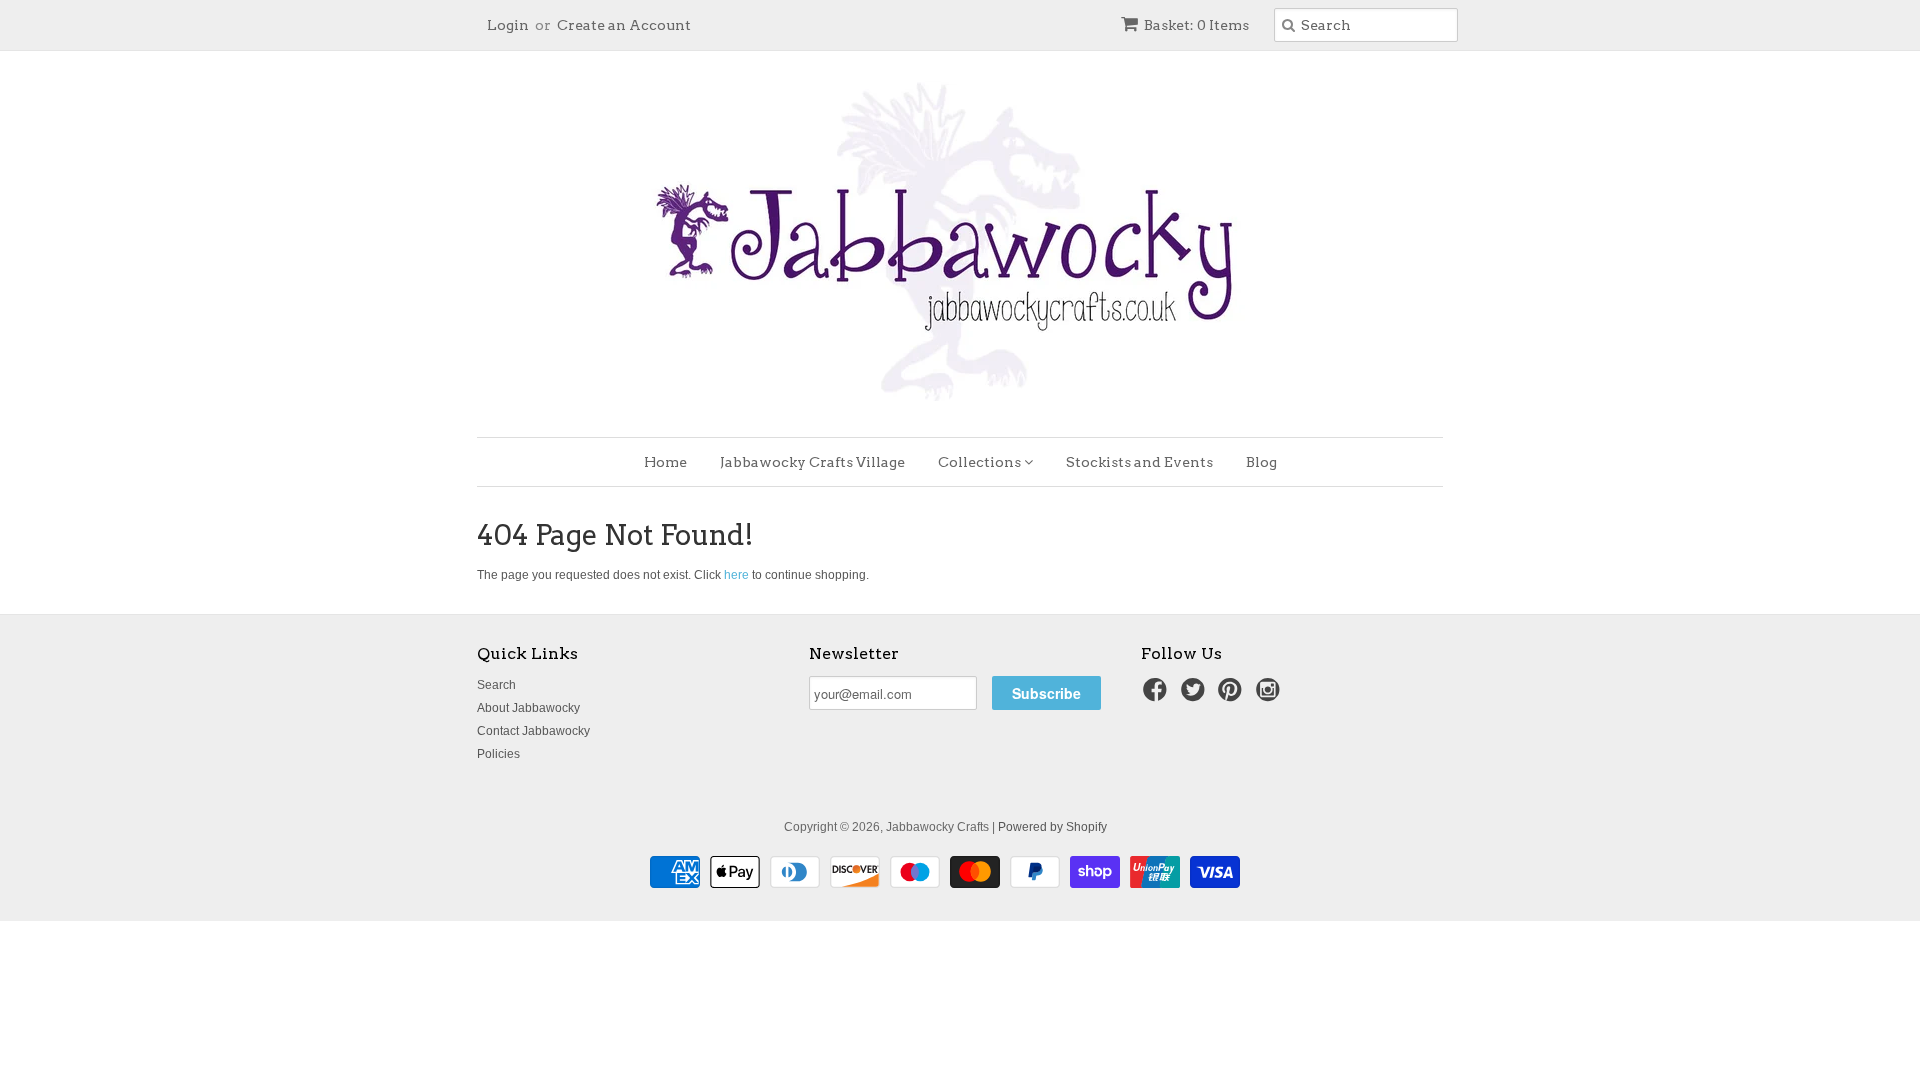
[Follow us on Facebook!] (1158, 696)
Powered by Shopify (1052, 827)
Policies (498, 754)
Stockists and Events (1139, 462)
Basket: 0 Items (1196, 25)
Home (665, 462)
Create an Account (624, 25)
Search (496, 685)
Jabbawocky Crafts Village (812, 462)
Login (508, 25)
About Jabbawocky (528, 708)
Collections (981, 462)
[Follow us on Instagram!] (1271, 696)
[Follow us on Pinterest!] (1233, 696)
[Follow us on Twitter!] (1196, 696)
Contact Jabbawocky (533, 731)
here (736, 575)
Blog (1261, 462)
